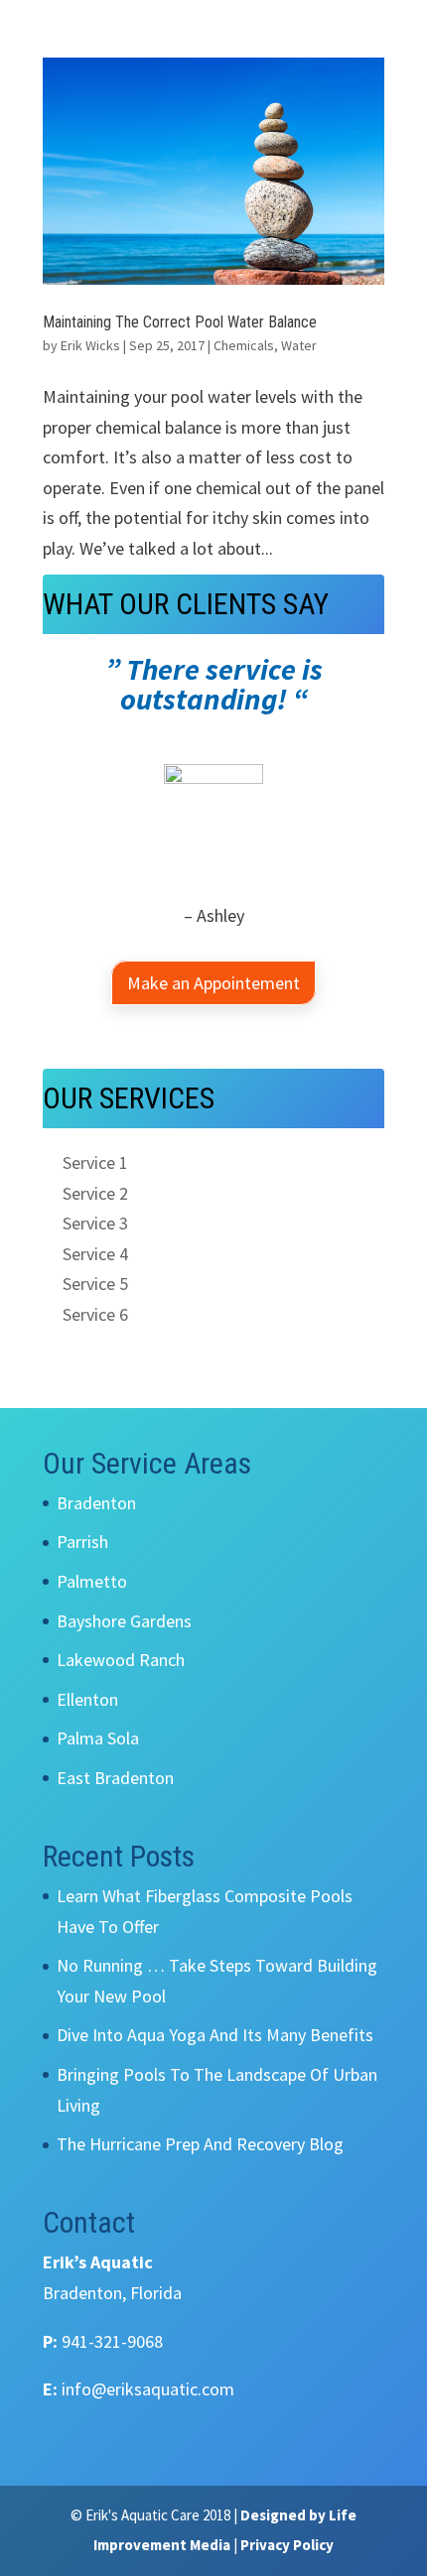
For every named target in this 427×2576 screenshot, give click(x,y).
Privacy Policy (287, 2545)
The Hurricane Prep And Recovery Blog (200, 2144)
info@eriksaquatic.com (148, 2389)
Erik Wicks (90, 345)
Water (299, 345)
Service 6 (95, 1314)
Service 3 (95, 1223)
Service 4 (95, 1254)
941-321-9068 (112, 2341)
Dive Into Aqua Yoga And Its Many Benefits (215, 2035)
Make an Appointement (213, 983)
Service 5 (95, 1284)
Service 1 (95, 1162)
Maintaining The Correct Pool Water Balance (180, 322)
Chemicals (244, 345)
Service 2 (95, 1193)
